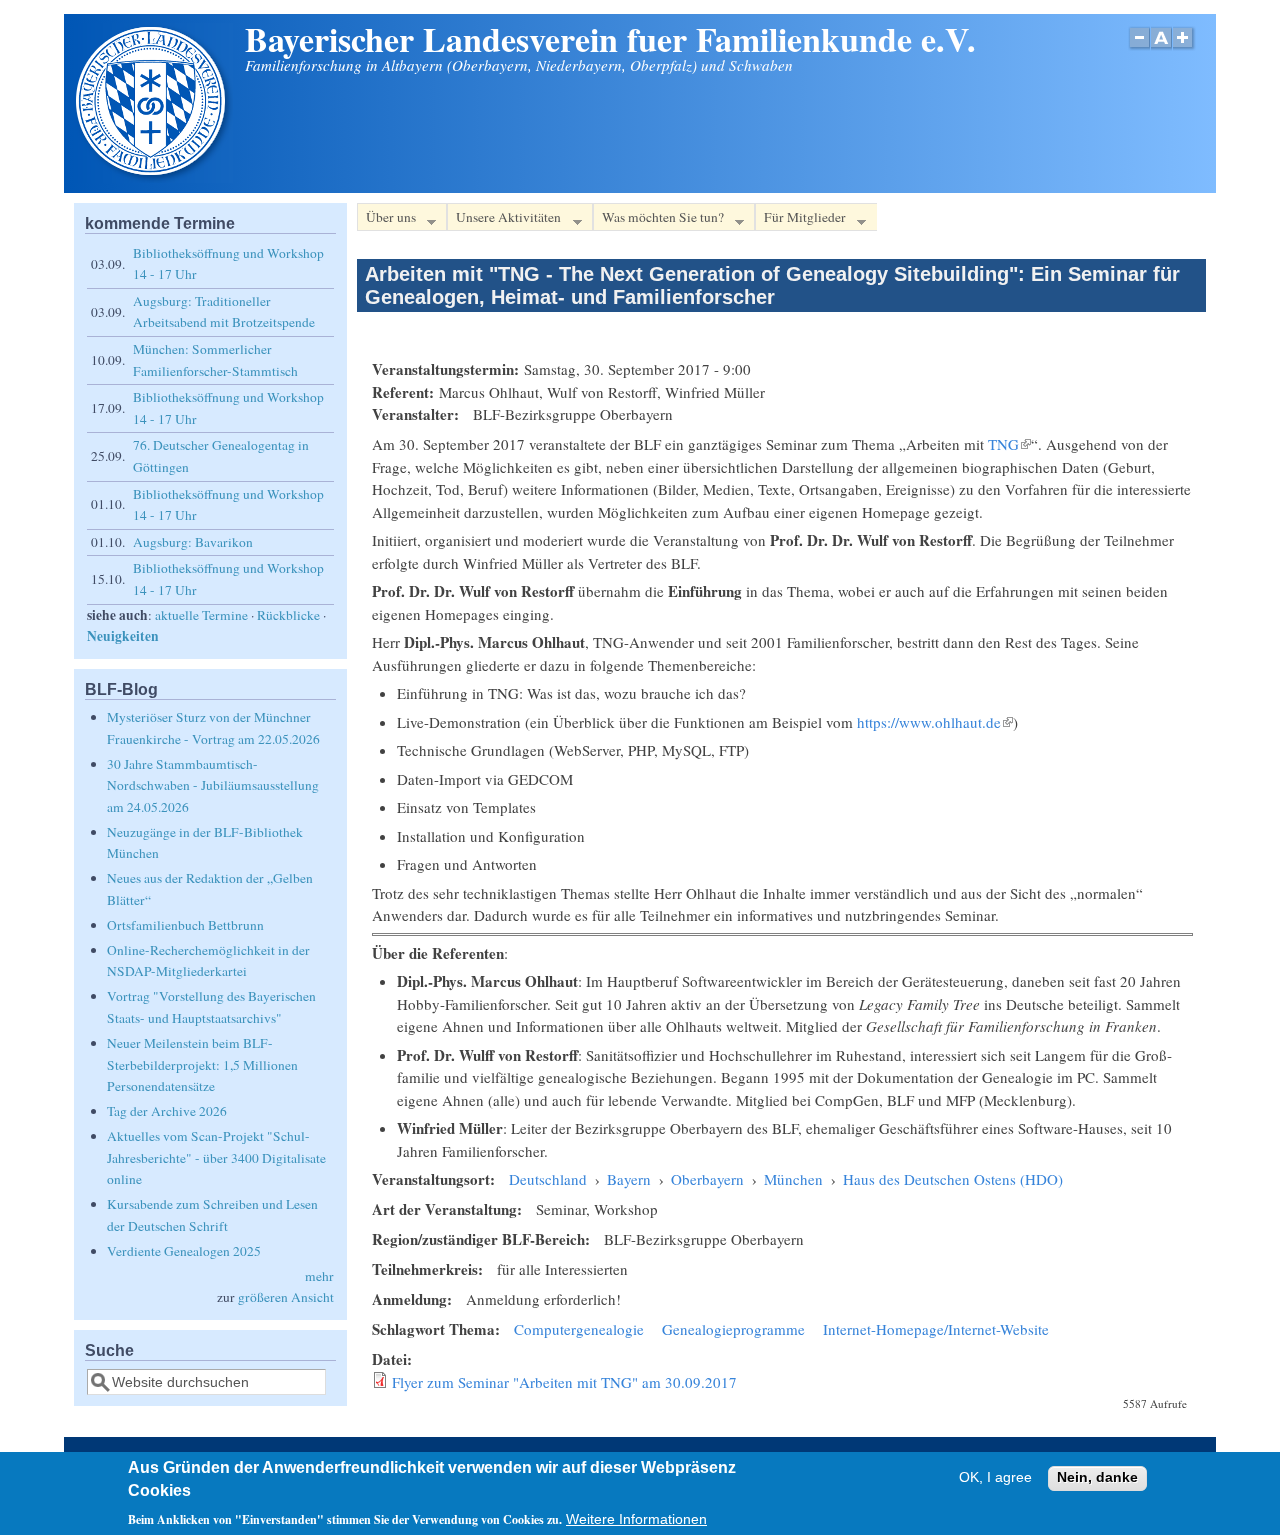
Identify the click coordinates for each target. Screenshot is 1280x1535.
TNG (1009, 444)
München (793, 1179)
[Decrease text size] (1139, 48)
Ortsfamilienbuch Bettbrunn (185, 925)
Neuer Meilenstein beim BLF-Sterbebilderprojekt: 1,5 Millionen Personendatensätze (202, 1064)
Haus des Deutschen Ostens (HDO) (953, 1179)
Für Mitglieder (800, 220)
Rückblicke (288, 615)
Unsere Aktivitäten (504, 220)
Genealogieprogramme (733, 1329)
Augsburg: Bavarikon (193, 542)
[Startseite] (153, 177)
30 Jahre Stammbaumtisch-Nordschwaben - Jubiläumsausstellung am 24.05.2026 (213, 785)
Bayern (629, 1179)
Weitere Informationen (636, 1519)
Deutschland (548, 1179)
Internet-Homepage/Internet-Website (936, 1329)
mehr (319, 1276)
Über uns (386, 220)
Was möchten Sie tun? (658, 220)
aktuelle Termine (201, 615)
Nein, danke (1097, 1478)
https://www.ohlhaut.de (935, 722)
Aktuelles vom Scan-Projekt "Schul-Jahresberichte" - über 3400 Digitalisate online (216, 1157)
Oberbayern (707, 1179)
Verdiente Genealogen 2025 (184, 1251)
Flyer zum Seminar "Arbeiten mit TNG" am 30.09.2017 (564, 1382)
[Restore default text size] (1161, 48)
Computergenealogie (579, 1329)
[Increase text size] (1184, 48)
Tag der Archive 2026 (167, 1111)
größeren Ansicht (286, 1297)
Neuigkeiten (123, 636)
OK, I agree (995, 1478)
